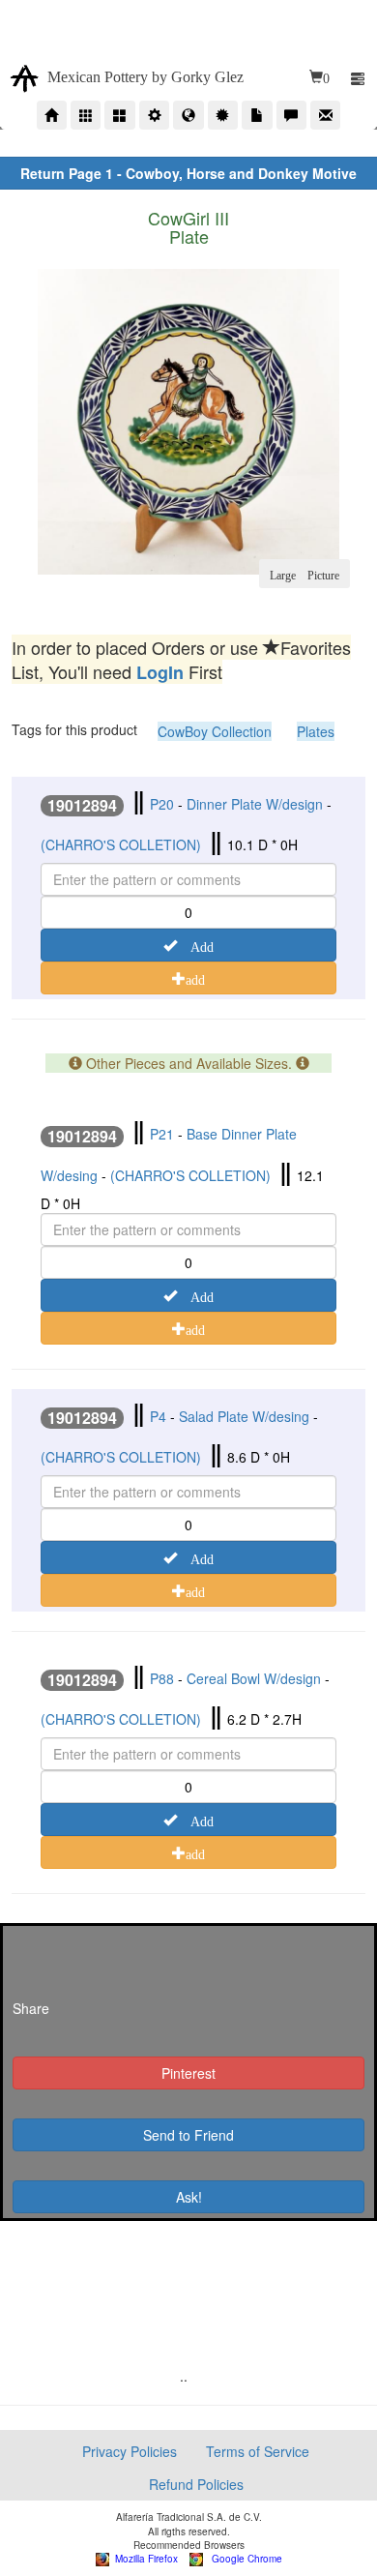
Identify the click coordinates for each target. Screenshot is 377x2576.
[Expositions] (188, 115)
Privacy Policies (130, 2451)
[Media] (257, 115)
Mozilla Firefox (144, 2559)
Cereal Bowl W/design (254, 1678)
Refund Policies (196, 2484)
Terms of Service (258, 2451)
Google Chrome (243, 2559)
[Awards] (223, 115)
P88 (162, 1678)
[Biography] (154, 115)
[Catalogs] (119, 115)
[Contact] (325, 115)
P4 (158, 1416)
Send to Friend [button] (188, 2135)
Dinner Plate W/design (255, 804)
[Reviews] (291, 115)
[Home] (52, 115)
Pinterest (188, 2073)
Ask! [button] (189, 2197)
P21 (162, 1134)
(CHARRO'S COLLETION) (121, 844)
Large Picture (304, 574)
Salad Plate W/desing (244, 1416)
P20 (162, 804)
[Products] (86, 115)
